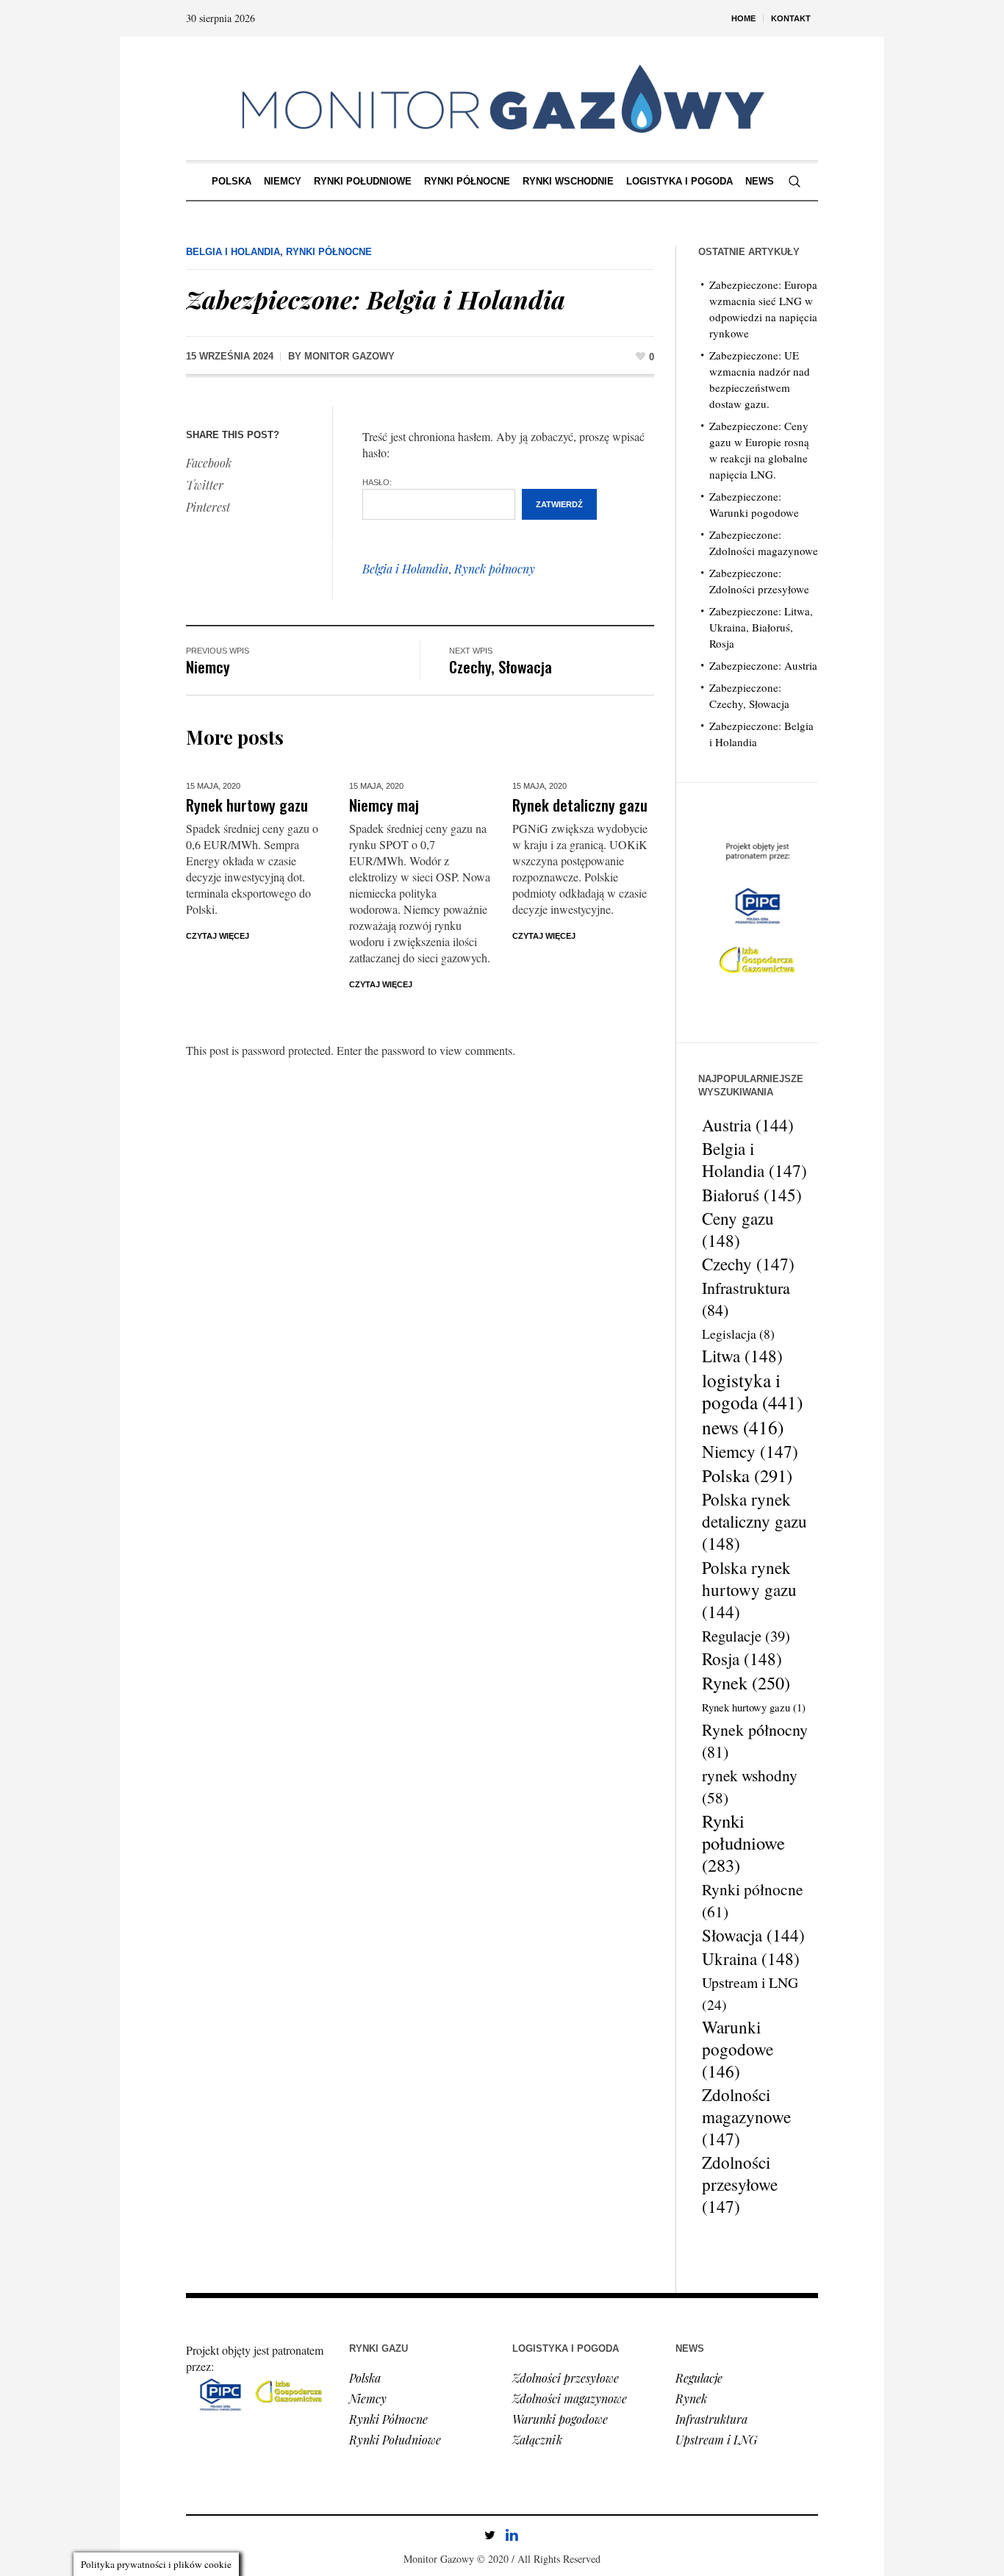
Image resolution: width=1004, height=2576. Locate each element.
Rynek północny (495, 569)
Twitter (205, 485)
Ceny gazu (738, 1230)
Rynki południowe (743, 1843)
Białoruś (752, 1195)
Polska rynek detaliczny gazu (754, 1522)
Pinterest (208, 507)
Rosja (742, 1659)
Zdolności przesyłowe (740, 2185)
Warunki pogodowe (738, 2050)
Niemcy (208, 666)
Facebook (209, 463)
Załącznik (537, 2440)
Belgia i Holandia (233, 252)
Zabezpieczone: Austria (763, 665)
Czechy (748, 1264)
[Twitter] (490, 2535)
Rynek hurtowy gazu (247, 805)
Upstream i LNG (750, 1993)
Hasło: (377, 482)
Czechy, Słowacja (501, 666)
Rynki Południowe (395, 2440)
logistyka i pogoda (752, 1391)
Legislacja (738, 1334)
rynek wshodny (750, 1786)
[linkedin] (512, 2535)
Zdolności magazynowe (746, 2117)
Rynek (746, 1683)
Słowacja (753, 1935)
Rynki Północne (329, 252)
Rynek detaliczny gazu (580, 805)
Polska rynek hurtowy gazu (749, 1589)
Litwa (742, 1356)
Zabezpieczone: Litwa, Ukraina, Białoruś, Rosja (761, 627)
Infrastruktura (746, 1299)
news (743, 1427)
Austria (748, 1125)
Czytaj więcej (218, 936)
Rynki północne (753, 1900)
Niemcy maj (384, 805)
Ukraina (751, 1959)
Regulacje (746, 1636)
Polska (747, 1475)
